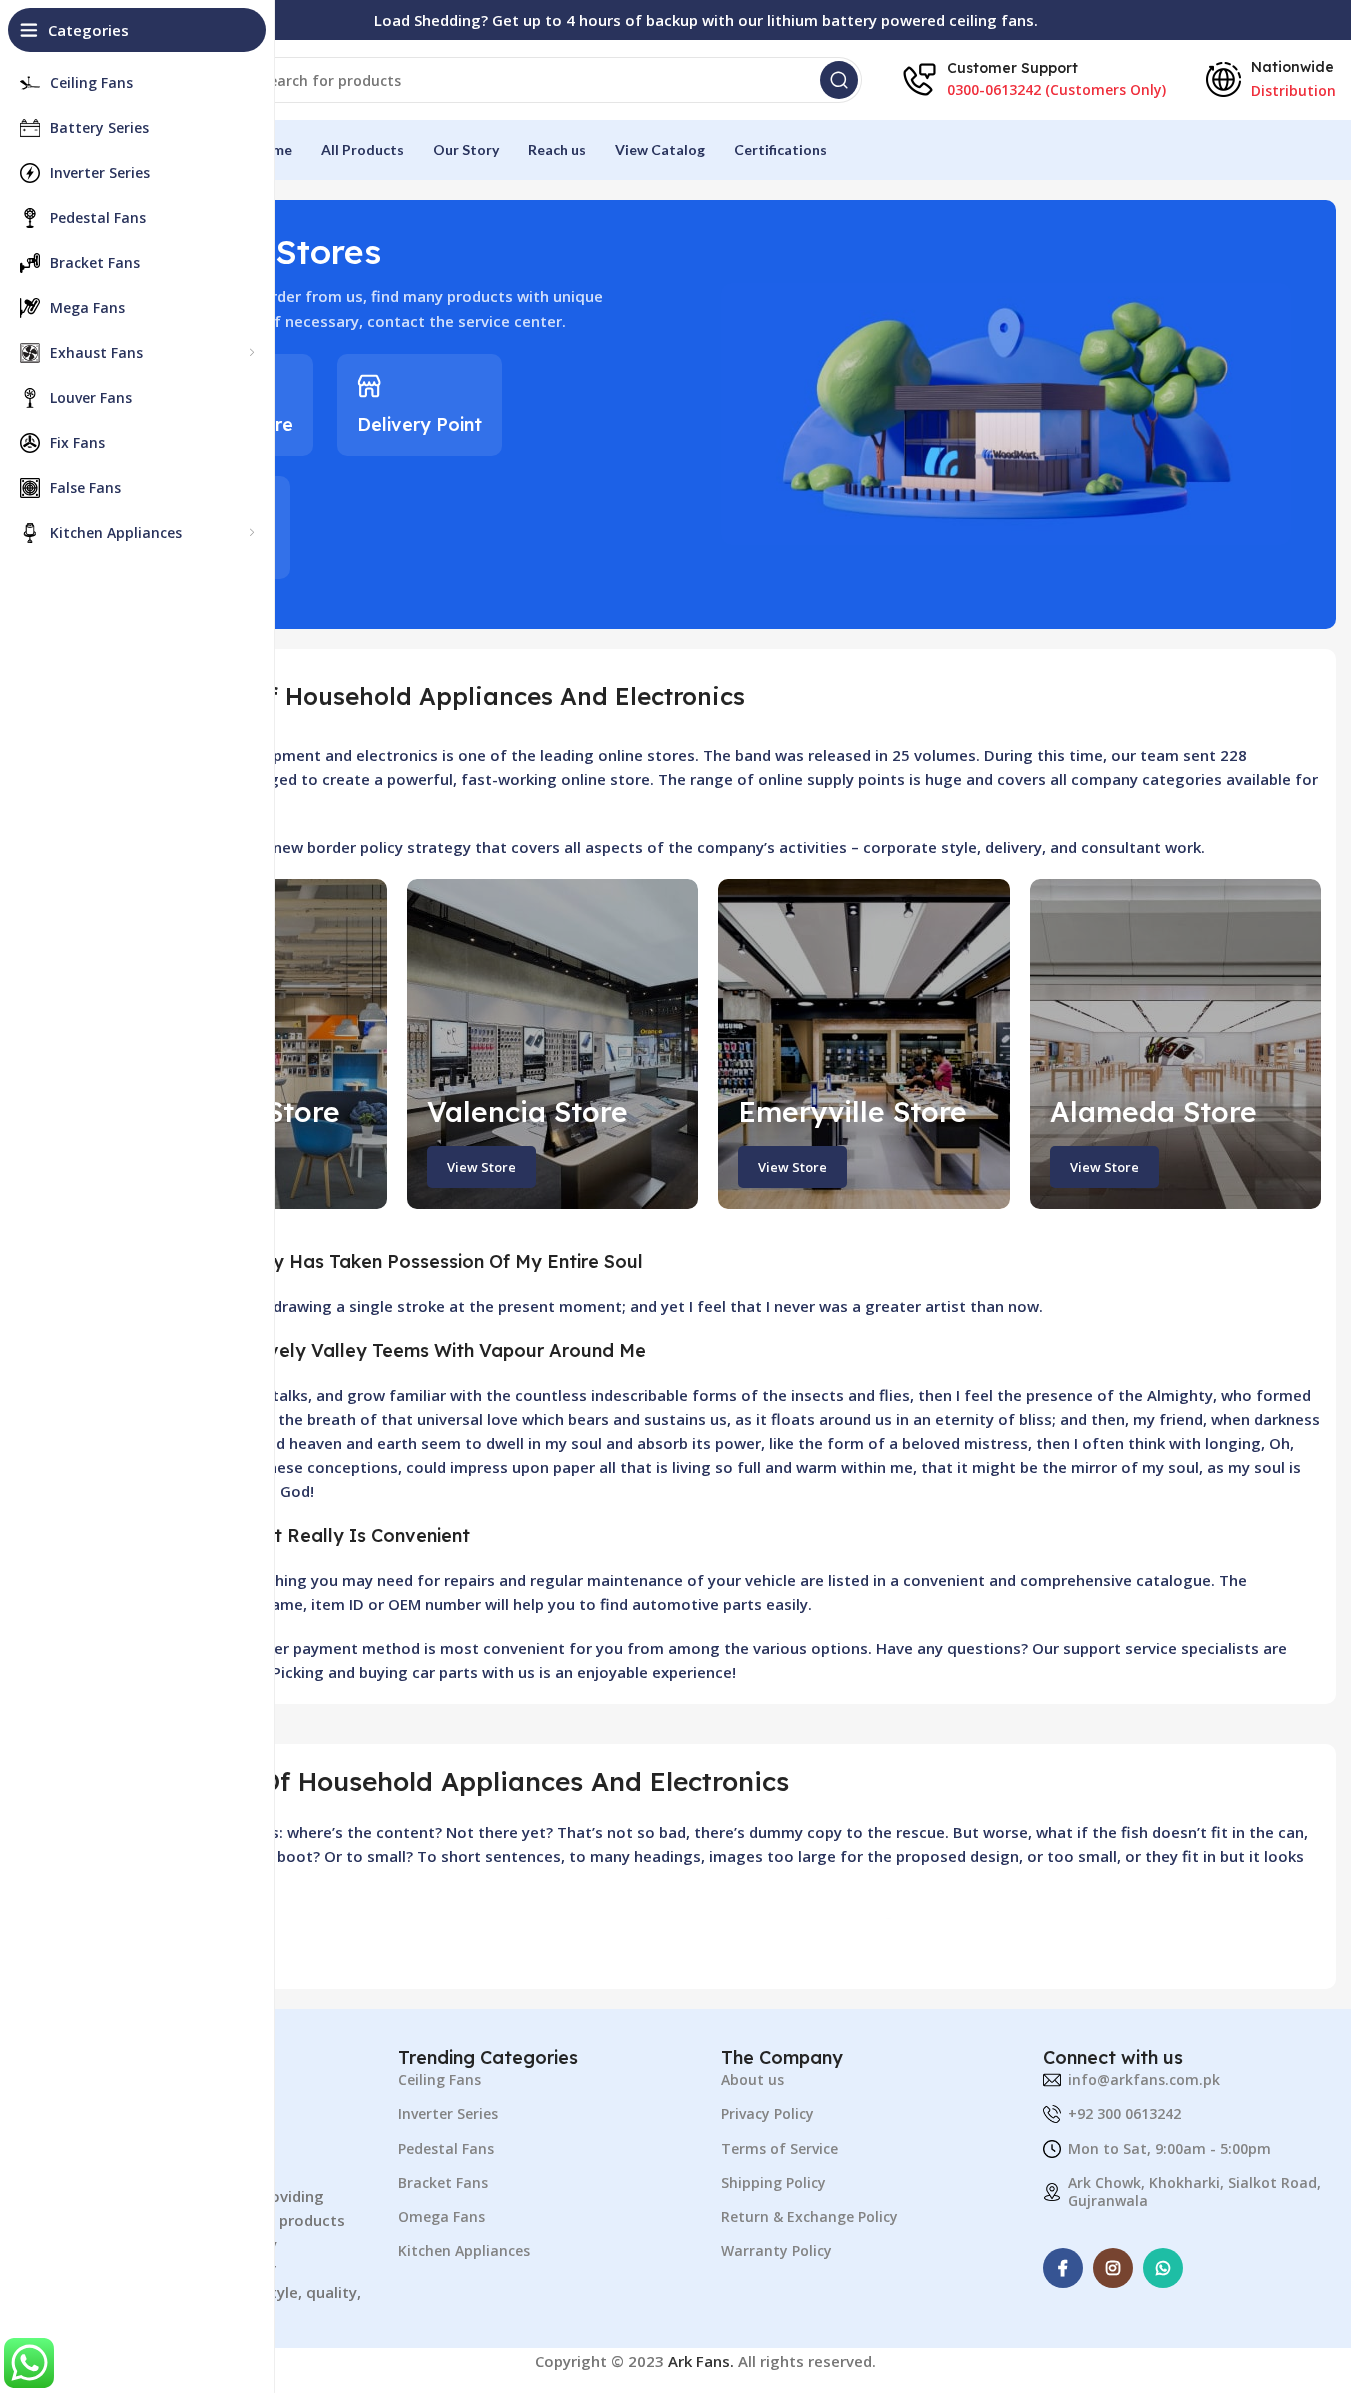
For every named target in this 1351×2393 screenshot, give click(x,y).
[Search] (839, 80)
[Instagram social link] (1113, 2268)
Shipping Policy (773, 2182)
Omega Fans (441, 2216)
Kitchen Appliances (464, 2250)
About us (752, 2079)
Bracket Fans (443, 2182)
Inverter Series (448, 2113)
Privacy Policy (767, 2113)
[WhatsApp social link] (1163, 2268)
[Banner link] (553, 1044)
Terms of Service (779, 2148)
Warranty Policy (776, 2250)
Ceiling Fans (439, 2079)
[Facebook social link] (1063, 2268)
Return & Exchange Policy (809, 2216)
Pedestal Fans (446, 2148)
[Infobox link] (419, 405)
